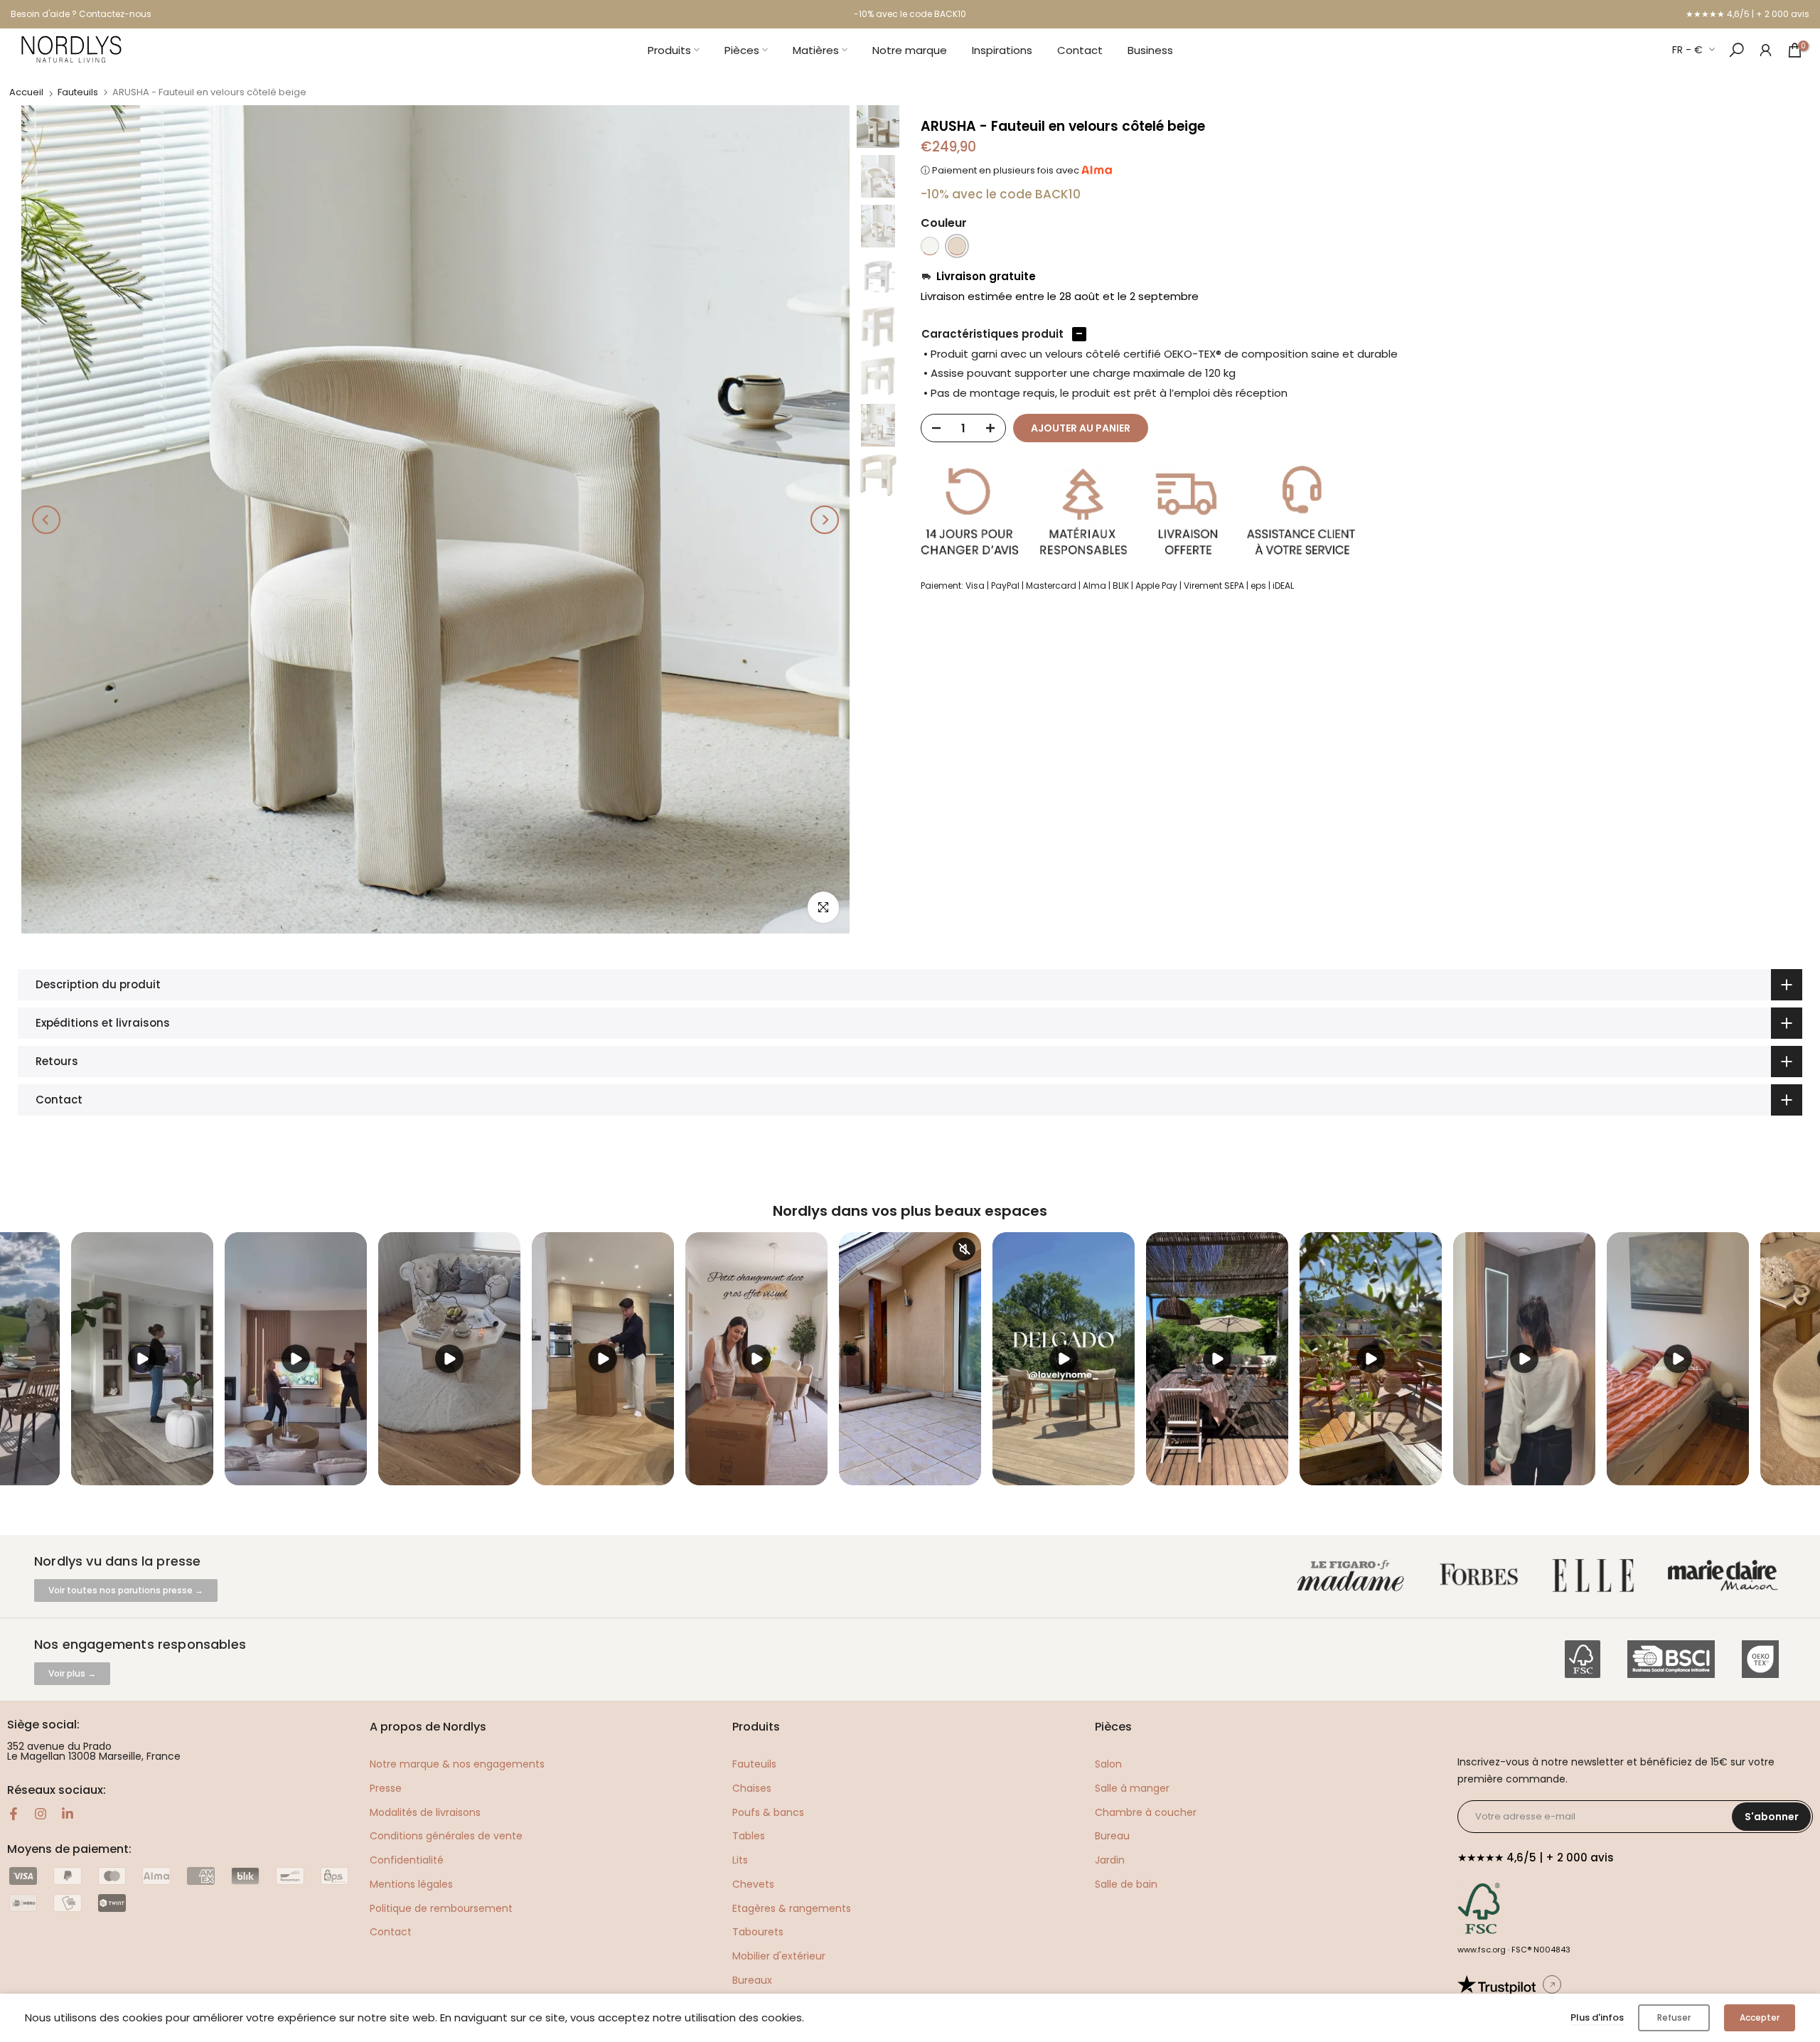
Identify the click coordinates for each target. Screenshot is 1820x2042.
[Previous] (46, 520)
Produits (669, 50)
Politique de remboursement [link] (441, 1908)
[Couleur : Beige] (957, 246)
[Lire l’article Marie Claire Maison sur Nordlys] (1726, 1576)
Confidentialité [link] (407, 1860)
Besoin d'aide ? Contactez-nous (81, 14)
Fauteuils (78, 92)
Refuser (1674, 2017)
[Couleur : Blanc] (930, 246)
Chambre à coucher (1146, 1812)
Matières (816, 50)
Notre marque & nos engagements (457, 1764)
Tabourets (758, 1932)
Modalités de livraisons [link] (425, 1812)
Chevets (753, 1884)
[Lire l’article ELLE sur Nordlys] (1597, 1576)
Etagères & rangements (792, 1908)
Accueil (26, 92)
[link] (1766, 49)
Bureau (1112, 1836)
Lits (740, 1860)
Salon (1108, 1764)
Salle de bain (1126, 1884)
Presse (386, 1788)
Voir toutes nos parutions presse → (126, 1590)
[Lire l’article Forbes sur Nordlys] (1482, 1576)
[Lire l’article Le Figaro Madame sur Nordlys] (1354, 1576)
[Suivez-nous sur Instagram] (41, 1814)
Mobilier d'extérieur (779, 1956)
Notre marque (910, 50)
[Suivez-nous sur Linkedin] (68, 1814)
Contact (1080, 50)
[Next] (825, 520)
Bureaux (752, 1980)
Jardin (1110, 1860)
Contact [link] (391, 1932)
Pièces (742, 50)
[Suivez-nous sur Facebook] (14, 1814)
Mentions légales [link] (411, 1884)
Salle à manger (1132, 1788)
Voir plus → (72, 1673)
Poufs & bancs (768, 1812)
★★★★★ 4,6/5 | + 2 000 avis (1747, 14)
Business (1150, 50)
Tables (749, 1836)
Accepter (1760, 2017)
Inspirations (1002, 50)
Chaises (752, 1788)
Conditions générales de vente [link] (446, 1836)
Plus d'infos (1597, 2017)
